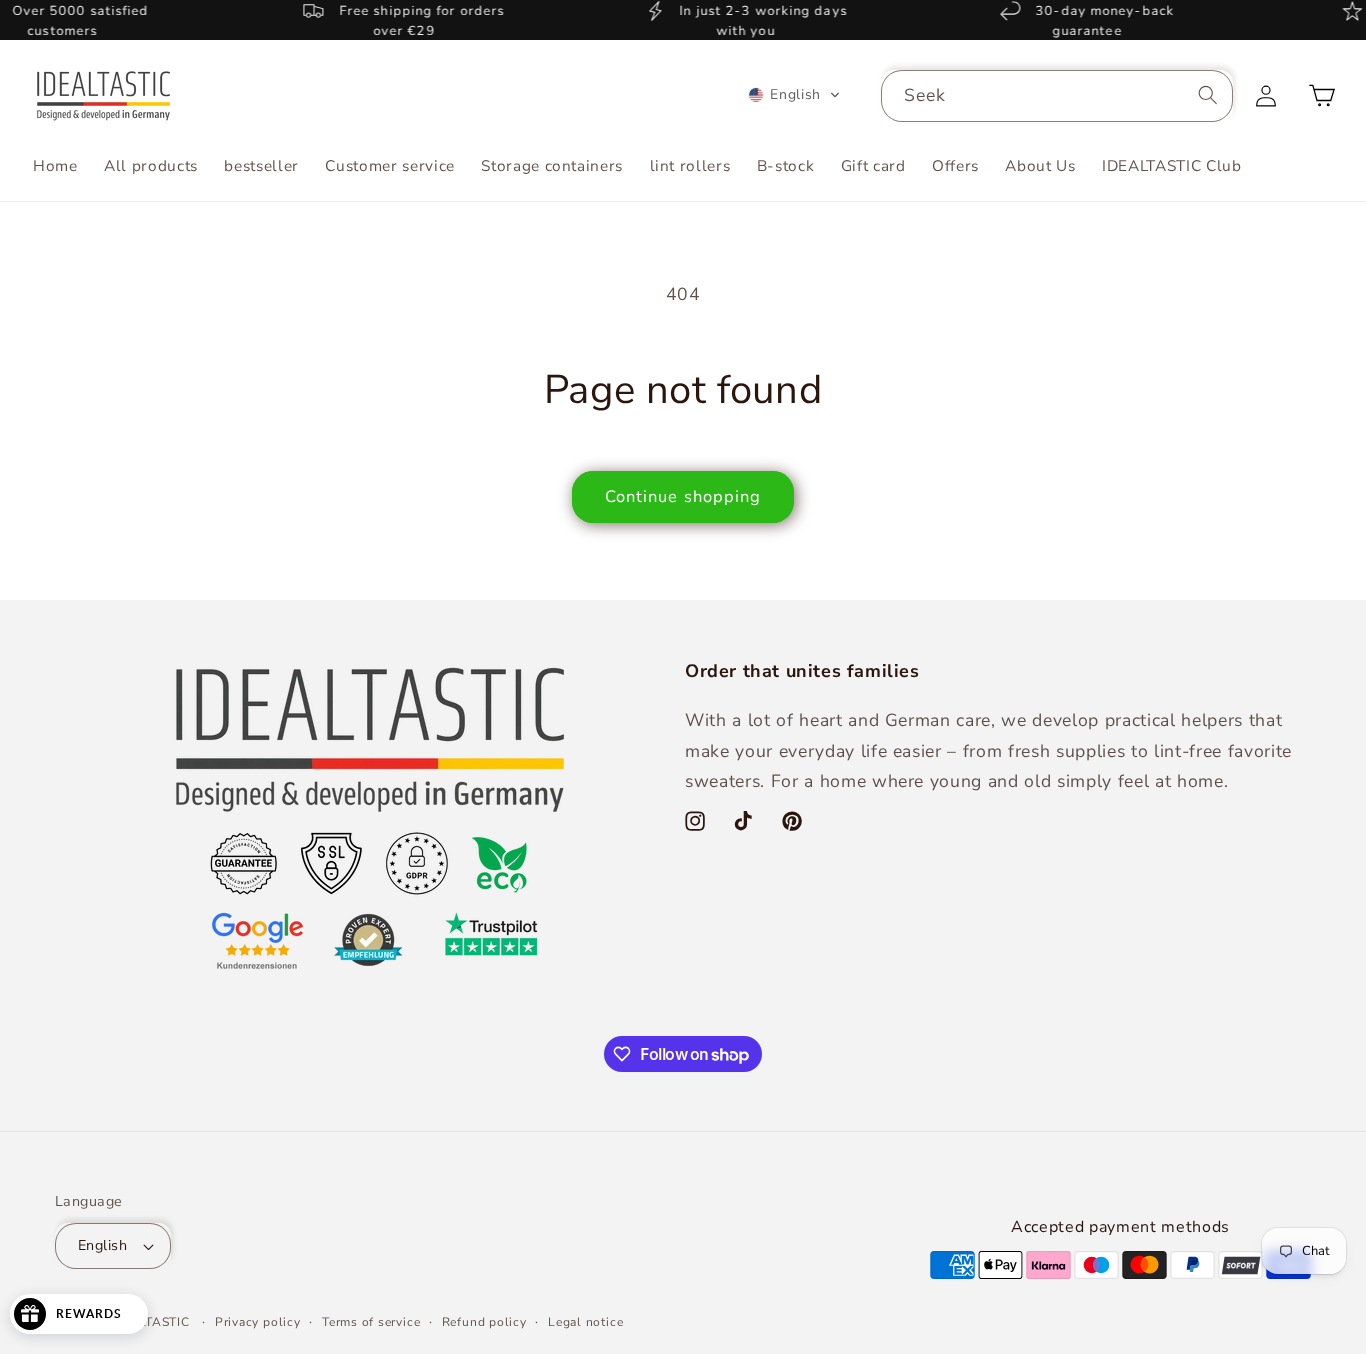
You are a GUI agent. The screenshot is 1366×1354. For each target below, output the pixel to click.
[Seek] (1208, 95)
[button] (794, 95)
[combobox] (1057, 96)
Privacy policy (258, 1322)
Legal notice (585, 1322)
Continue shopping (683, 496)
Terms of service (371, 1322)
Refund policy (484, 1322)
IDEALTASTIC (148, 1322)
